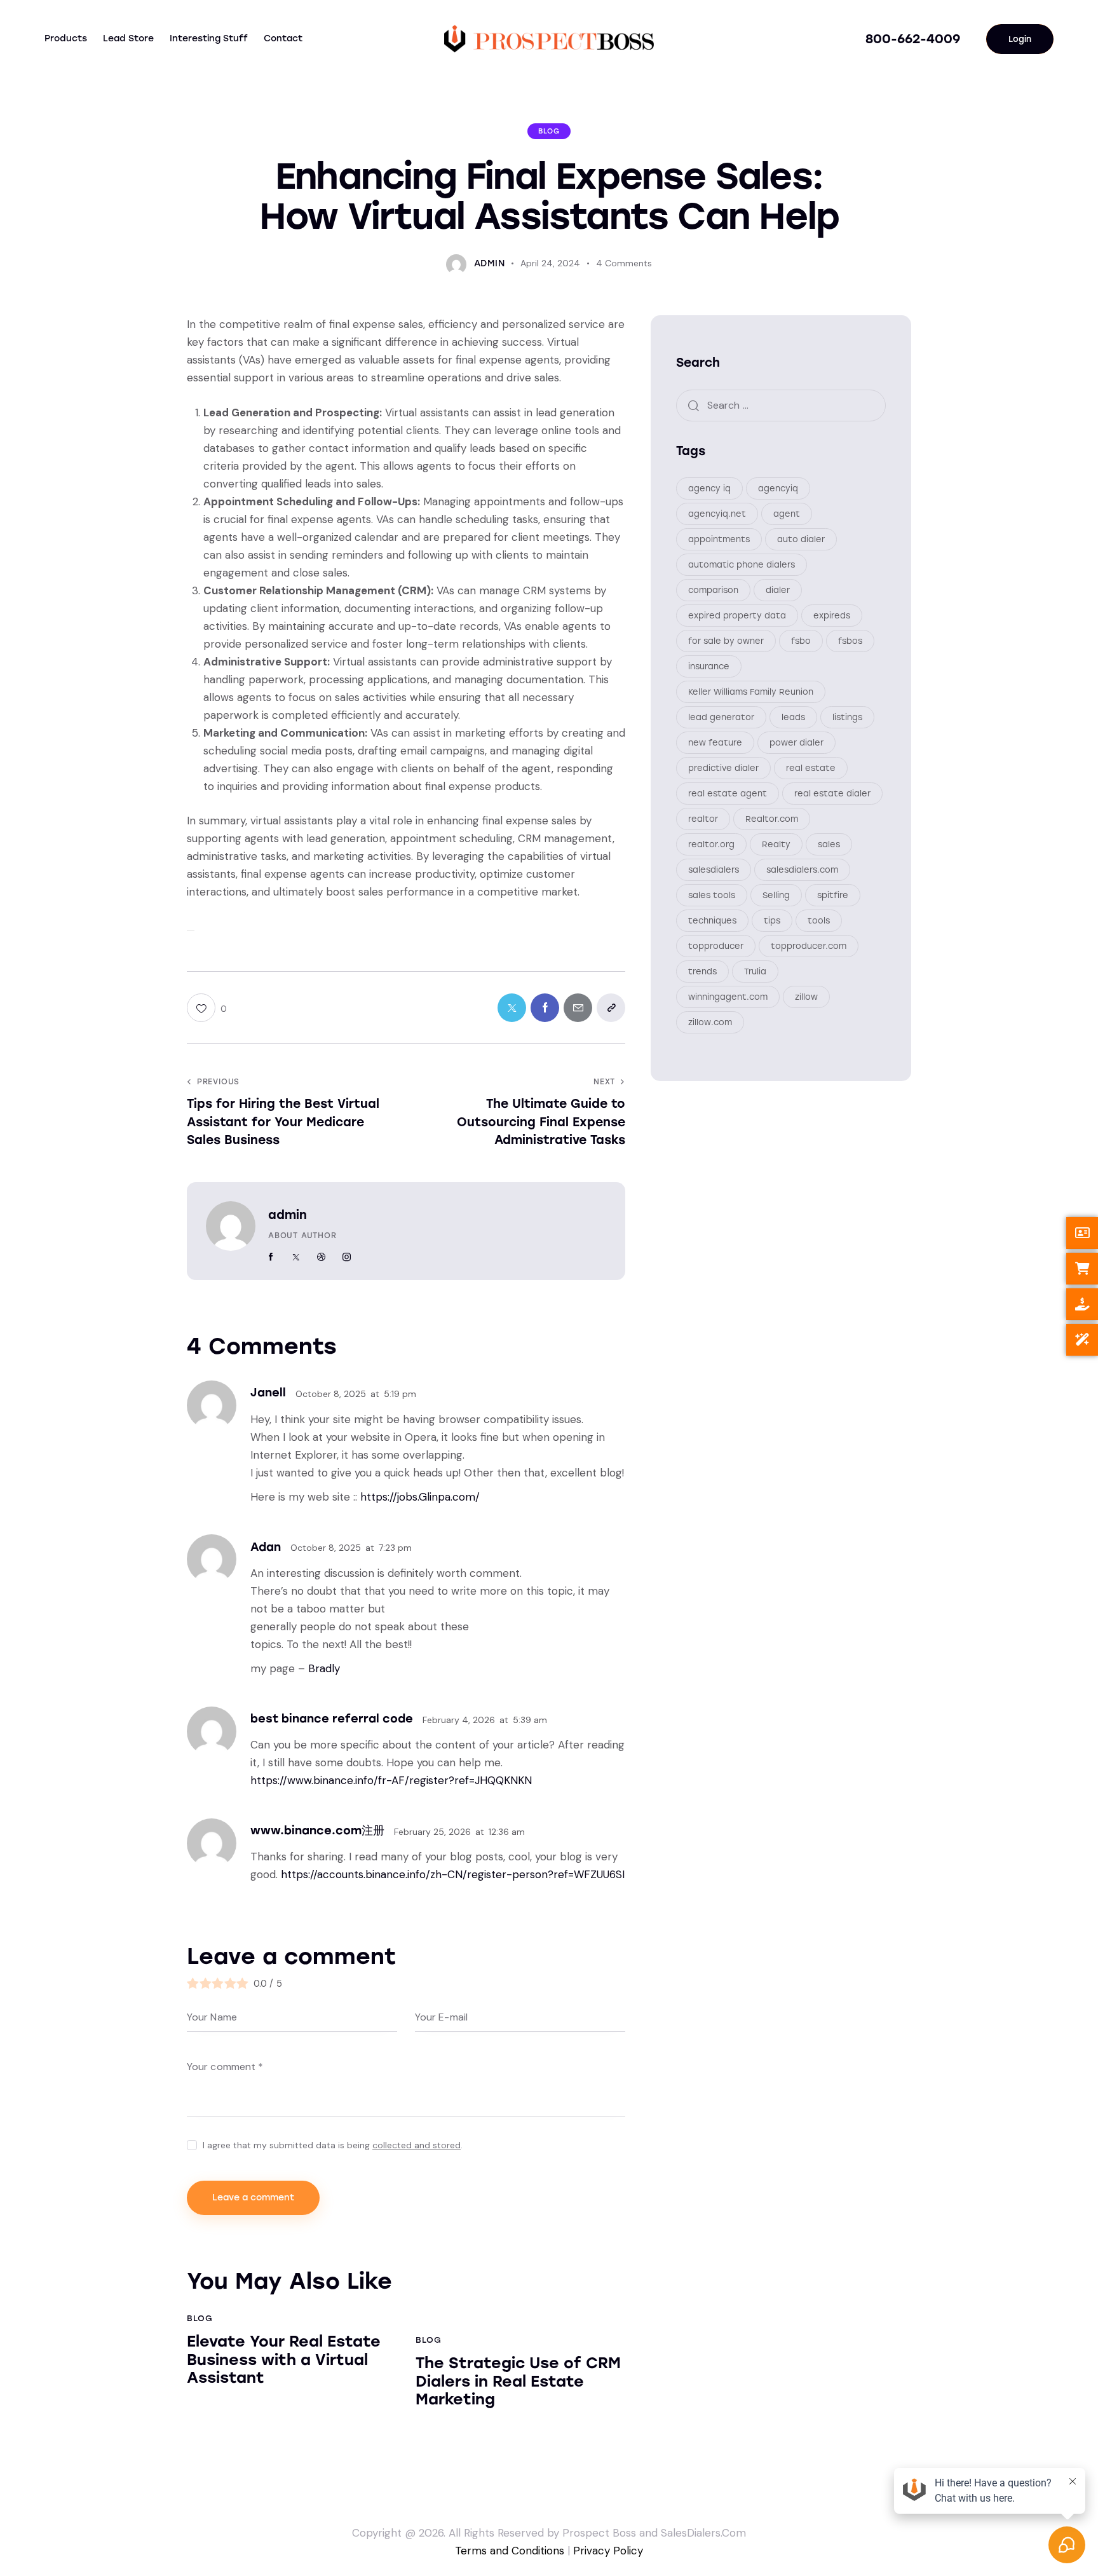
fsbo (801, 641)
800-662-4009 (913, 39)
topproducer (716, 946)
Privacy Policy (608, 2551)
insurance (709, 666)
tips (772, 921)
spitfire (833, 895)
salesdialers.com (802, 870)
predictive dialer (723, 768)
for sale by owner (726, 641)
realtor (703, 819)
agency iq (709, 488)
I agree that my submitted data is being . (333, 2145)
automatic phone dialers (742, 565)
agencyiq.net (717, 514)
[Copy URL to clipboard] (611, 1008)
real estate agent (728, 794)
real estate (811, 768)
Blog (549, 131)
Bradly (324, 1668)
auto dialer (801, 539)
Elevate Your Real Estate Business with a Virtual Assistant (284, 2360)
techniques (712, 921)
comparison (713, 590)
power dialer (796, 743)
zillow (806, 997)
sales (829, 844)
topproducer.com (809, 946)
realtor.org (711, 844)
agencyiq (778, 488)
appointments (719, 539)
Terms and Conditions (510, 2551)
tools (819, 921)
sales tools (712, 895)
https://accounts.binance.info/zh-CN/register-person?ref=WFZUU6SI (453, 1874)
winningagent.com (728, 997)
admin (288, 1215)
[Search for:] (781, 405)
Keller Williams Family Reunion (751, 692)
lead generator (721, 717)
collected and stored (417, 2145)
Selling (776, 895)
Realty (776, 844)
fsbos (850, 641)
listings (847, 717)
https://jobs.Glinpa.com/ (420, 1497)
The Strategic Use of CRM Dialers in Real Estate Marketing (518, 2382)
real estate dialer (832, 794)
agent (787, 514)
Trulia (755, 971)
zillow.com (710, 1022)
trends (702, 971)
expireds (832, 616)
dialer (778, 590)
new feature (715, 743)
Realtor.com (772, 819)
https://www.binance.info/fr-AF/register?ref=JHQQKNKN (391, 1780)
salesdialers (714, 870)
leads (793, 717)
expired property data (737, 616)
